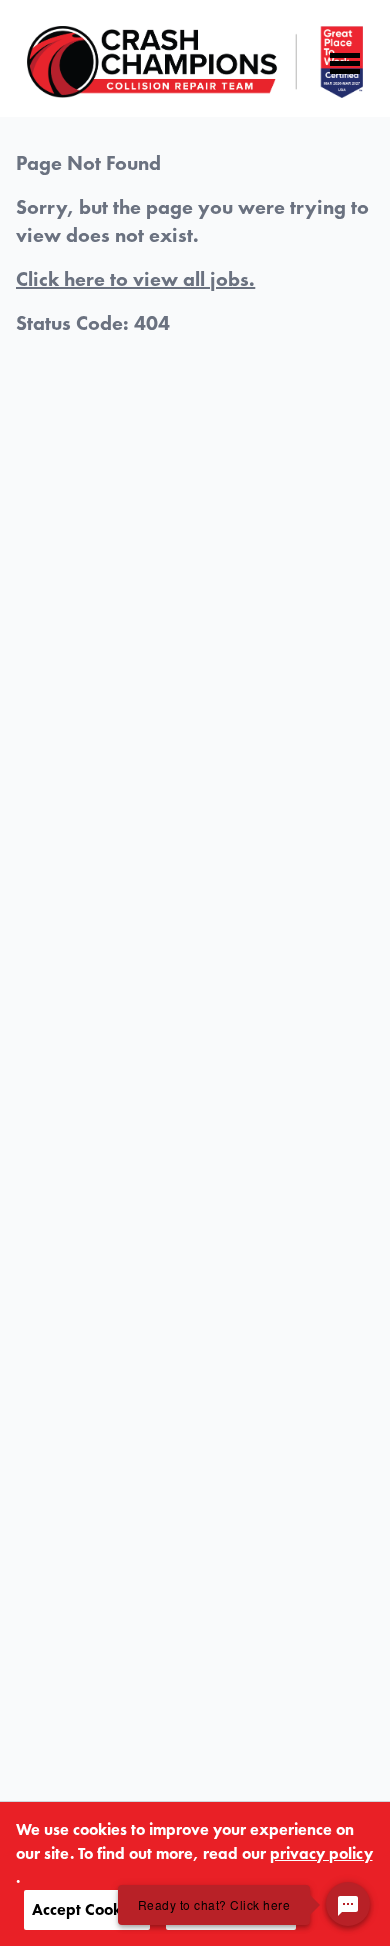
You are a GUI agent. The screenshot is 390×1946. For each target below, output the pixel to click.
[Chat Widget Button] (348, 1904)
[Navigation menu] (345, 63)
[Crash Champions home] (195, 62)
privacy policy (321, 1853)
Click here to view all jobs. (135, 279)
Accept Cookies (87, 1909)
